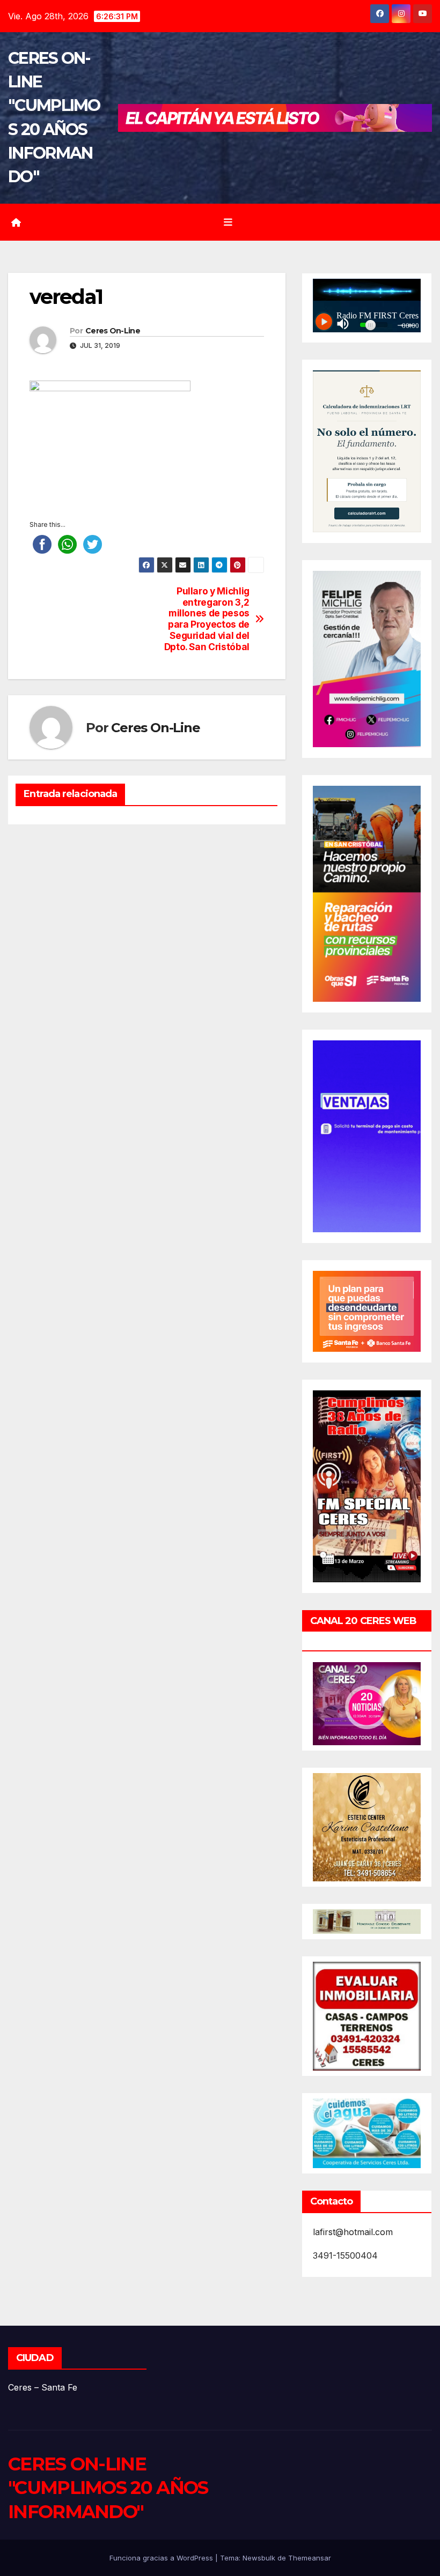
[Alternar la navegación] (228, 222)
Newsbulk (259, 2558)
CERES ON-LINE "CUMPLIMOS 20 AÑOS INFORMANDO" (108, 2488)
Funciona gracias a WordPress (162, 2558)
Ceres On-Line (113, 331)
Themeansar (310, 2558)
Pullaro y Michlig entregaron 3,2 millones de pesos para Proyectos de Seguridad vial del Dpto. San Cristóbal (207, 619)
